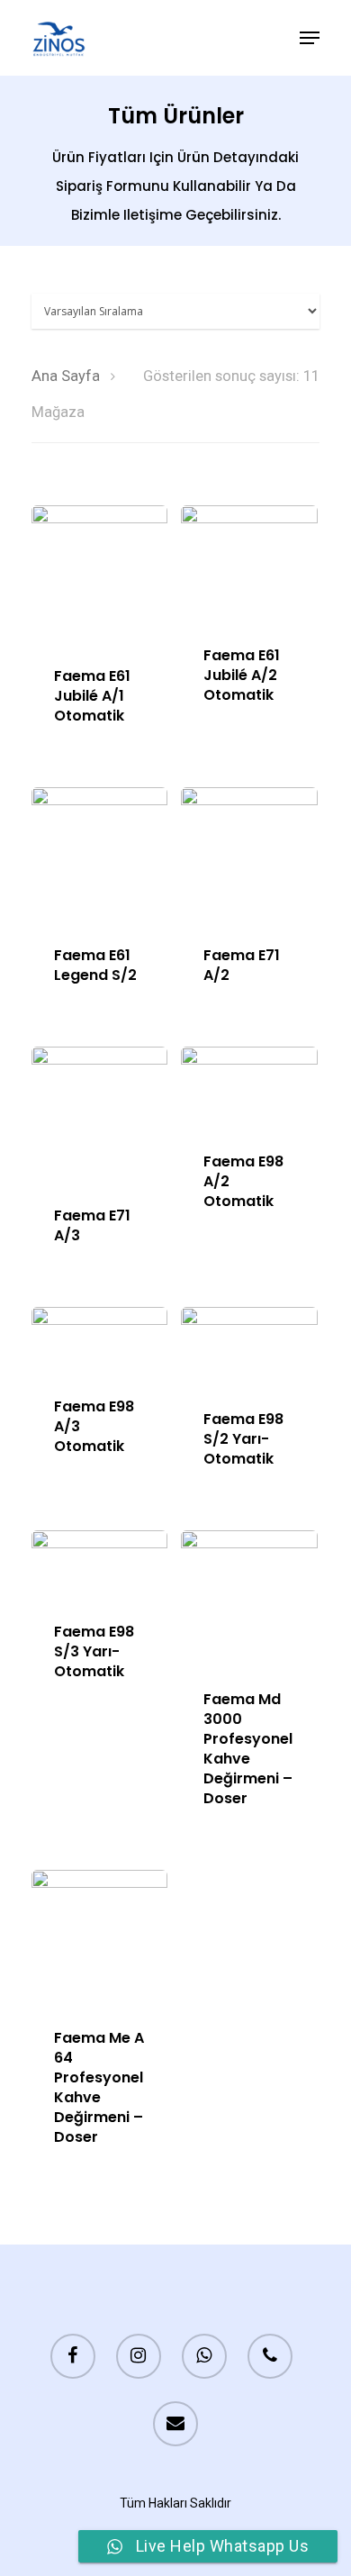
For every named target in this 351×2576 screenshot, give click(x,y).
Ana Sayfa (66, 376)
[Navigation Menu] (310, 38)
